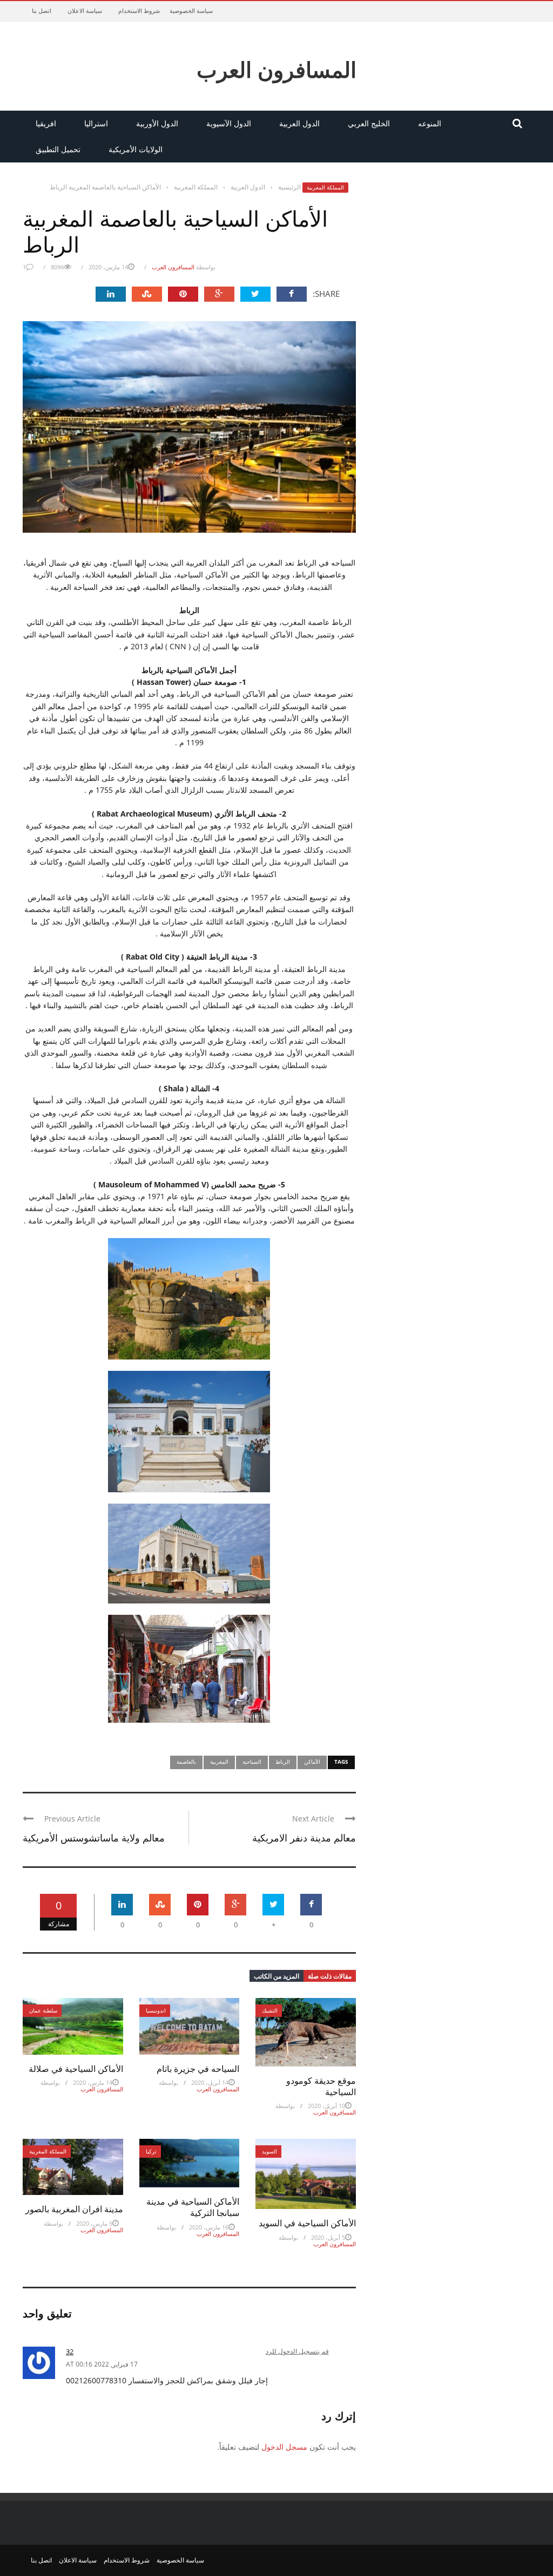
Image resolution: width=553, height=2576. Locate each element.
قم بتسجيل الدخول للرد (297, 2351)
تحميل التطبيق (58, 149)
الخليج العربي (369, 123)
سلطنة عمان (43, 2010)
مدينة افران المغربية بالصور (74, 2209)
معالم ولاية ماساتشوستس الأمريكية (94, 1837)
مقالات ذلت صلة (330, 1976)
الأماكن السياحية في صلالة (76, 2068)
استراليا (96, 123)
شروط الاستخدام (139, 11)
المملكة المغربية (325, 187)
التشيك (270, 2010)
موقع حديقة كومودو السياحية (321, 2086)
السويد (269, 2151)
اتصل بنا (42, 11)
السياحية (252, 1762)
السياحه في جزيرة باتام (198, 2068)
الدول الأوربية (157, 123)
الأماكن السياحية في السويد (307, 2223)
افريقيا (46, 123)
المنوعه (430, 123)
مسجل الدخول (284, 2447)
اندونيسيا (156, 2010)
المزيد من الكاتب (276, 1976)
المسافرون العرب (276, 69)
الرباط (283, 1762)
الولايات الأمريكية (136, 149)
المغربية (219, 1762)
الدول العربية (299, 123)
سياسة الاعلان (85, 11)
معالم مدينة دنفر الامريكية (304, 1837)
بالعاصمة (186, 1762)
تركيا (151, 2151)
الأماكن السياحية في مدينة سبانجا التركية (193, 2207)
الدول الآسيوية (229, 123)
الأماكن (312, 1762)
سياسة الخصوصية (191, 11)
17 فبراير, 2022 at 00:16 (102, 2364)
